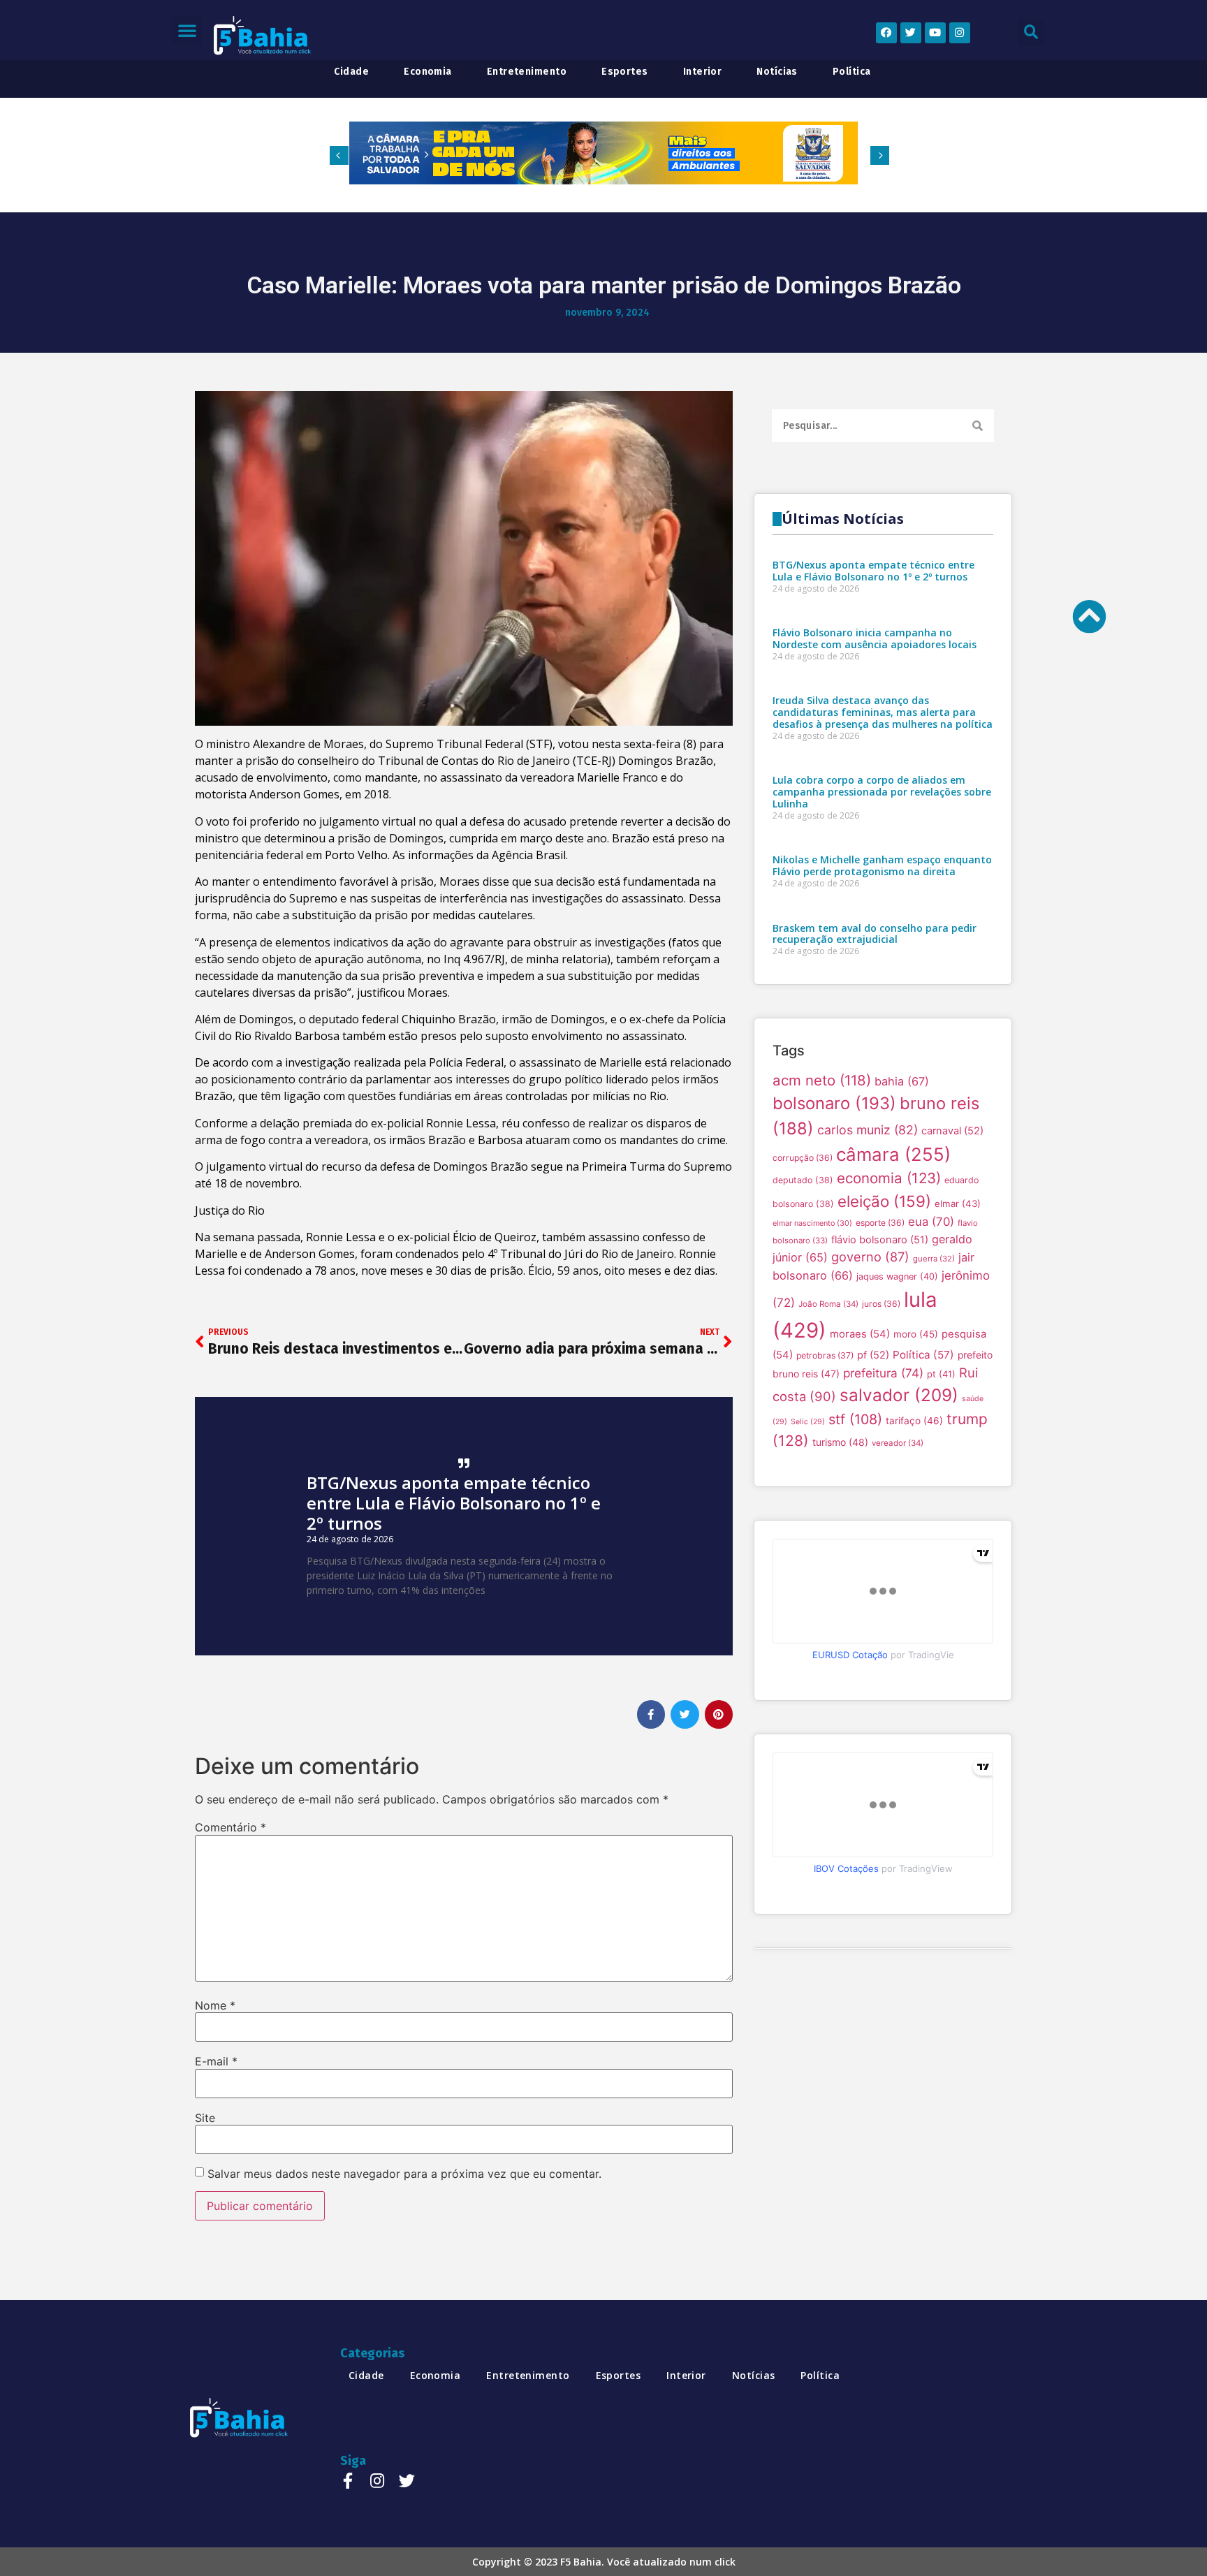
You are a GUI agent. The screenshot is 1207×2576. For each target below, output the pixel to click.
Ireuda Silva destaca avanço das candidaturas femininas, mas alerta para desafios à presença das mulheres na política (883, 712)
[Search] (978, 426)
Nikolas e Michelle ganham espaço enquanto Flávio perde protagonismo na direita (882, 865)
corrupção (803, 1158)
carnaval (952, 1131)
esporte (880, 1223)
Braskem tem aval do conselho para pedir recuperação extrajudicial (875, 934)
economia (428, 72)
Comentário (231, 1827)
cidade (351, 72)
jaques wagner (897, 1276)
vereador (898, 1443)
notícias (777, 72)
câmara (893, 1154)
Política (923, 1355)
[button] (187, 30)
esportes (625, 72)
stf (855, 1419)
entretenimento (527, 72)
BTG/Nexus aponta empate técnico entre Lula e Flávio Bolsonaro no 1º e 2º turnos (454, 1503)
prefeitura (883, 1373)
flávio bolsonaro (880, 1240)
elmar (958, 1203)
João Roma (828, 1304)
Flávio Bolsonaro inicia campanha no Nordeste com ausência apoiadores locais (875, 638)
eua (931, 1222)
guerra (934, 1259)
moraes (860, 1334)
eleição (884, 1201)
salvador (899, 1395)
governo (870, 1257)
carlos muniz (868, 1130)
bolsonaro (834, 1103)
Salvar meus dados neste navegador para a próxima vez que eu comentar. (404, 2174)
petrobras (825, 1355)
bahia (902, 1081)
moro (916, 1334)
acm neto (822, 1080)
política (852, 72)
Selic (808, 1422)
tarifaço (914, 1421)
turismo (840, 1442)
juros (881, 1304)
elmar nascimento (812, 1223)
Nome (215, 2005)
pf (873, 1355)
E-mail (216, 2061)
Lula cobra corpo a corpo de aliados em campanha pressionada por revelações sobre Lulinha (882, 792)
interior (703, 72)
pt (941, 1374)
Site (205, 2118)
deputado (803, 1180)
